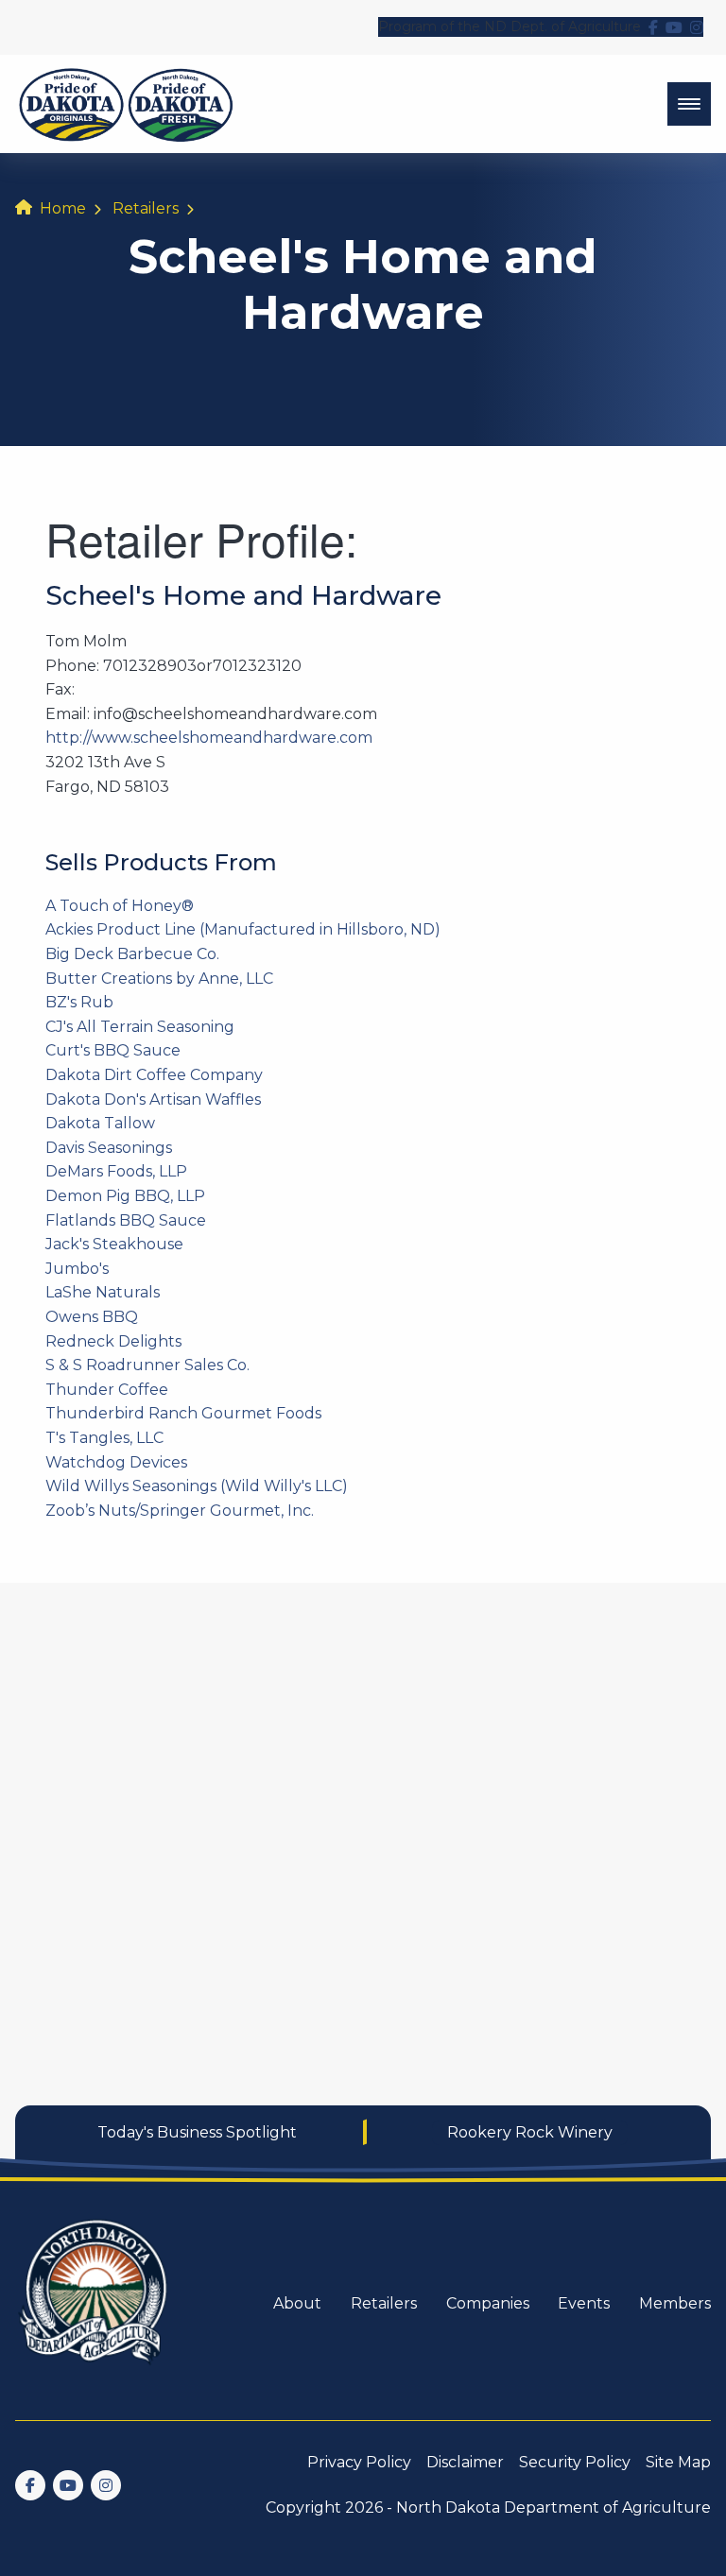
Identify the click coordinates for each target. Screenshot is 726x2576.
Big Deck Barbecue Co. (132, 954)
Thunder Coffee (107, 1390)
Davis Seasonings (109, 1148)
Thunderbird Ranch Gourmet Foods (183, 1413)
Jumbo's (77, 1269)
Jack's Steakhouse (114, 1244)
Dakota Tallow (100, 1123)
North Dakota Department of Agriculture (553, 2507)
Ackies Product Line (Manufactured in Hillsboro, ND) (243, 929)
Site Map (678, 2462)
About (297, 2303)
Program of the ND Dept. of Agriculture (510, 26)
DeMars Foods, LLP (116, 1171)
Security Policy (575, 2462)
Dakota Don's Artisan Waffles (153, 1099)
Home (63, 208)
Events (584, 2303)
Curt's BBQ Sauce (113, 1050)
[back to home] (126, 104)
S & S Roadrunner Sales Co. (147, 1365)
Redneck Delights (113, 1341)
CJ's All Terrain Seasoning (140, 1027)
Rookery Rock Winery (530, 2132)
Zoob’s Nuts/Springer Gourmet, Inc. (180, 1511)
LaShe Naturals (103, 1292)
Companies (488, 2303)
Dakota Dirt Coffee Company (154, 1075)
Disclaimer (465, 2462)
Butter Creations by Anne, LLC (159, 979)
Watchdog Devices (116, 1462)
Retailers (146, 208)
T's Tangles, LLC (104, 1438)
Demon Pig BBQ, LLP (125, 1196)
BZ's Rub (79, 1002)
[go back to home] (95, 2303)
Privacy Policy (359, 2462)
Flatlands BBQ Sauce (126, 1220)
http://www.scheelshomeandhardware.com (209, 738)
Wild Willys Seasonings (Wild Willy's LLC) (197, 1486)
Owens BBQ (92, 1317)
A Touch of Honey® (120, 906)
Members (675, 2303)
